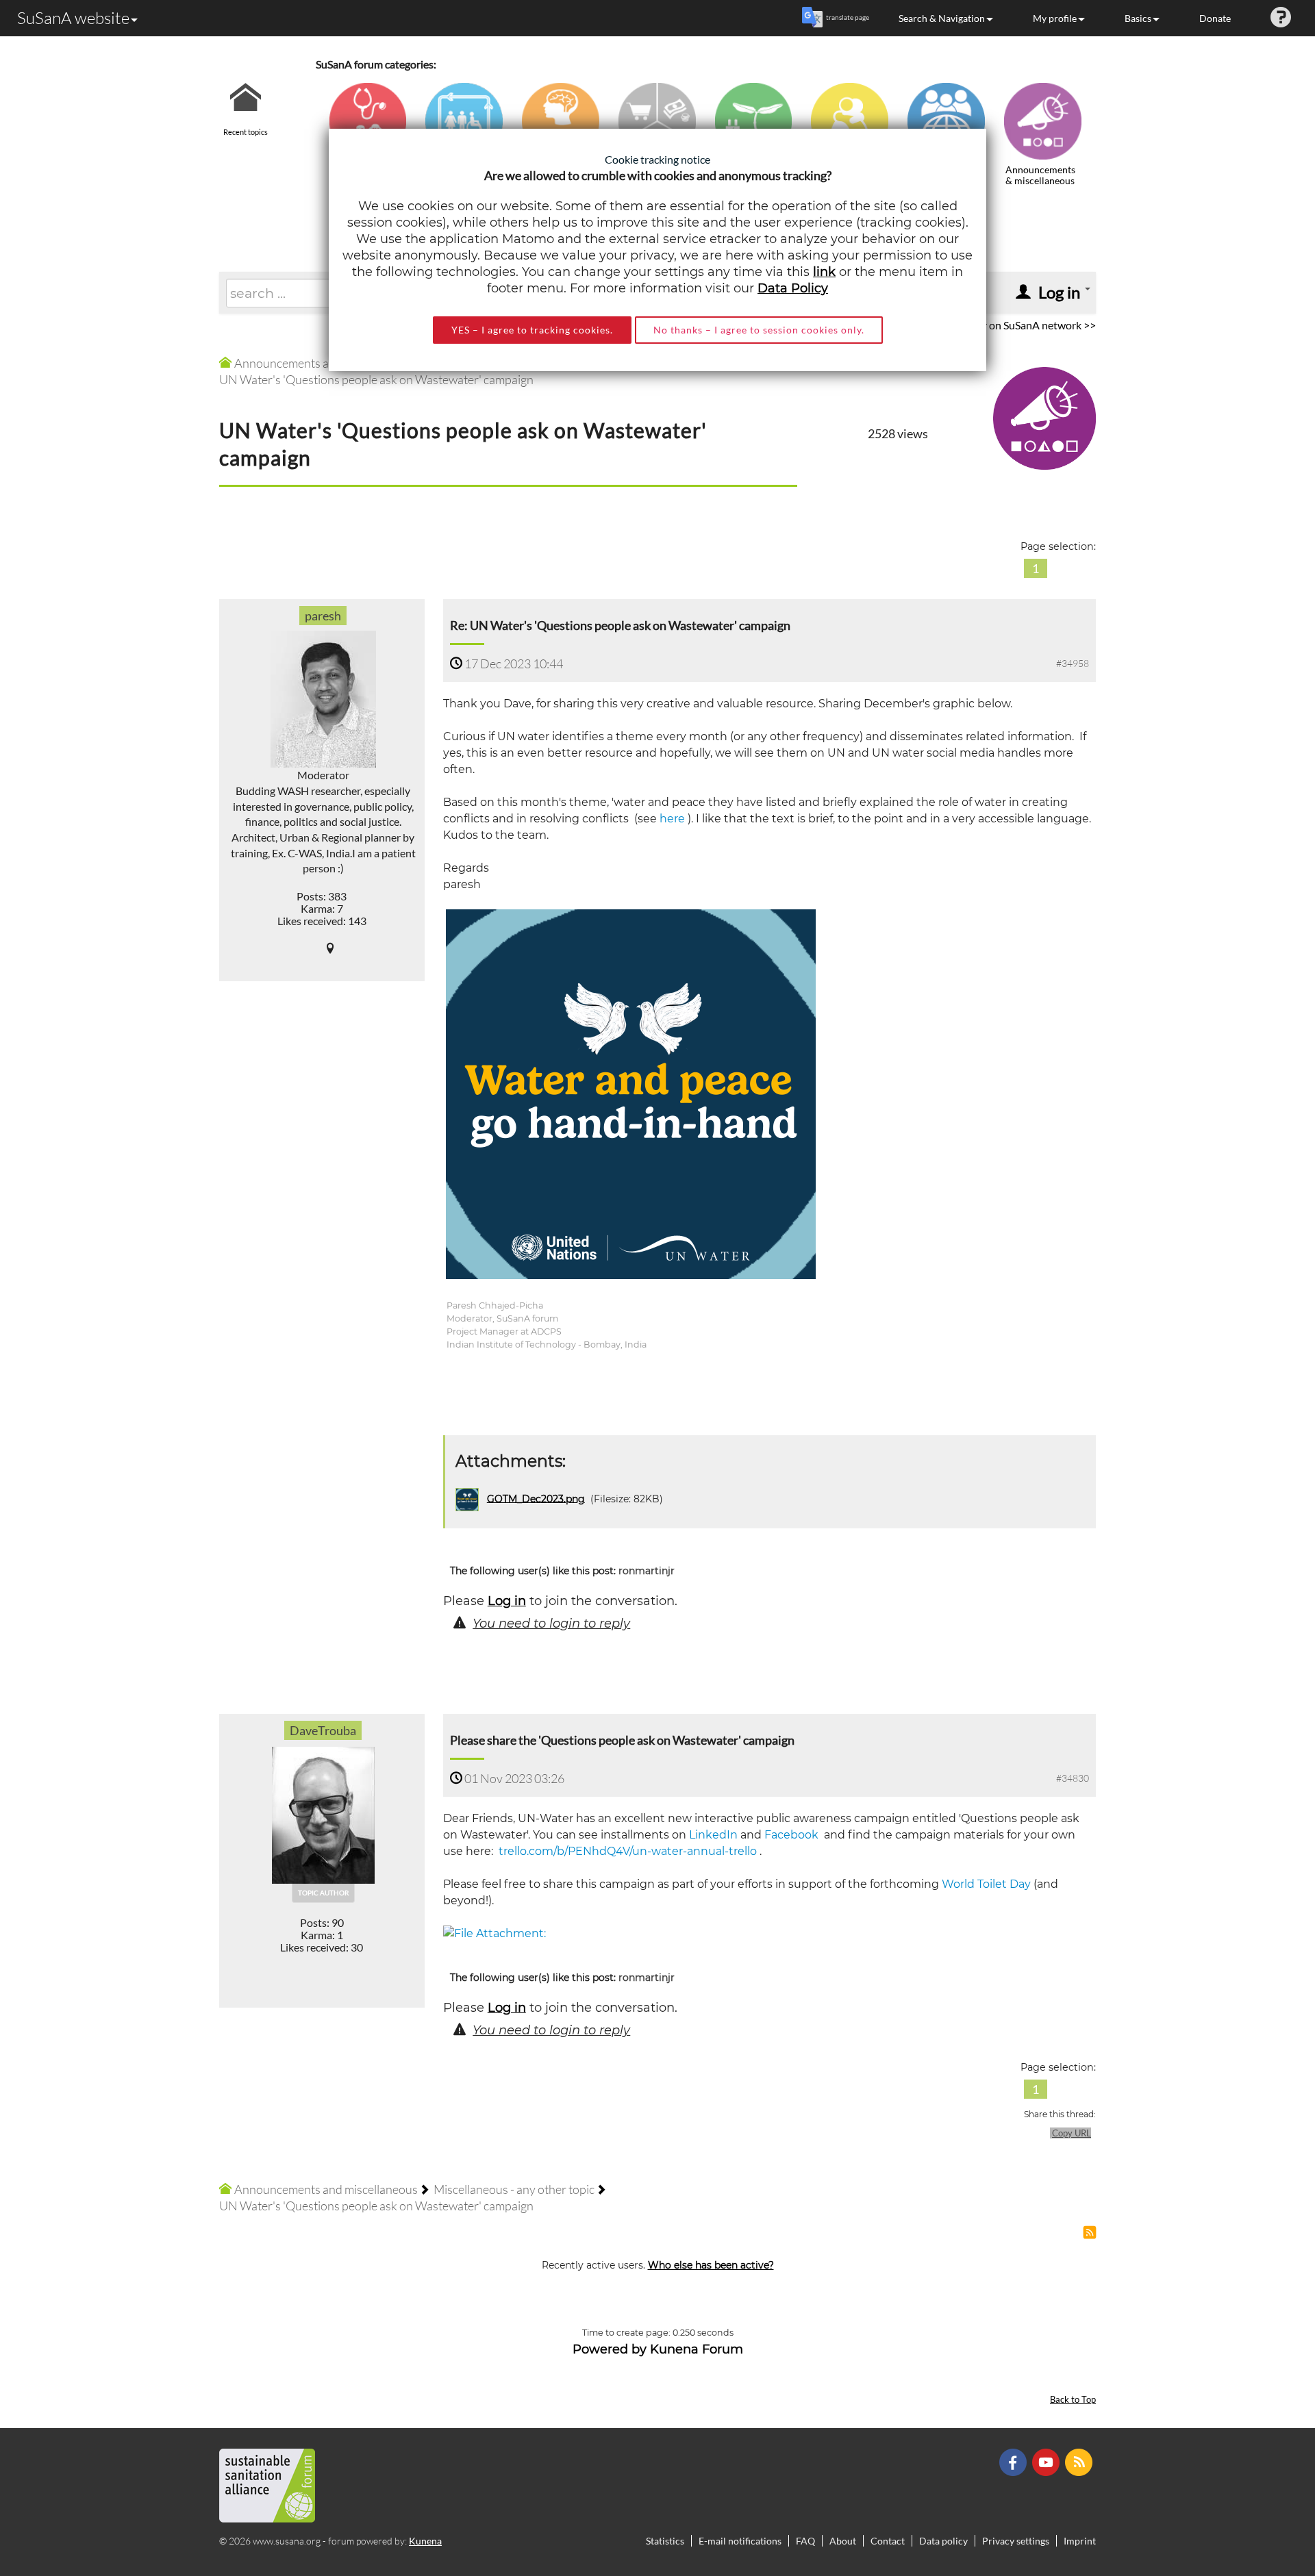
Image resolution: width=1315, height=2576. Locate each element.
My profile (1055, 18)
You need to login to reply (551, 1624)
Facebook (791, 1835)
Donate (1215, 18)
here (672, 819)
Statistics (665, 2541)
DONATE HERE (1261, 2497)
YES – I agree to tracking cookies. (532, 330)
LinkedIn (713, 1835)
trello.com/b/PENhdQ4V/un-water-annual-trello (628, 1851)
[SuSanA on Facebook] (1015, 2461)
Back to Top (1073, 2400)
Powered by (610, 2349)
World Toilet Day (986, 1884)
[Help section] (1281, 18)
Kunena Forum (697, 2349)
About (843, 2541)
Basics (1138, 18)
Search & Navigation (942, 18)
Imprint (1080, 2541)
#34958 (1073, 663)
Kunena (425, 2541)
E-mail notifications (740, 2541)
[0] (494, 1933)
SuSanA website (73, 18)
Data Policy (793, 288)
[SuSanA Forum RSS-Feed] (1080, 2461)
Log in (507, 1601)
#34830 (1073, 1778)
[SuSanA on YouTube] (1048, 2461)
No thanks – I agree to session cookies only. (759, 330)
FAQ (805, 2541)
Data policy (943, 2541)
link (824, 272)
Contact (888, 2541)
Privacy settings (1016, 2541)
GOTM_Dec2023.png (536, 1498)
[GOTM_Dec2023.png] (631, 1093)
